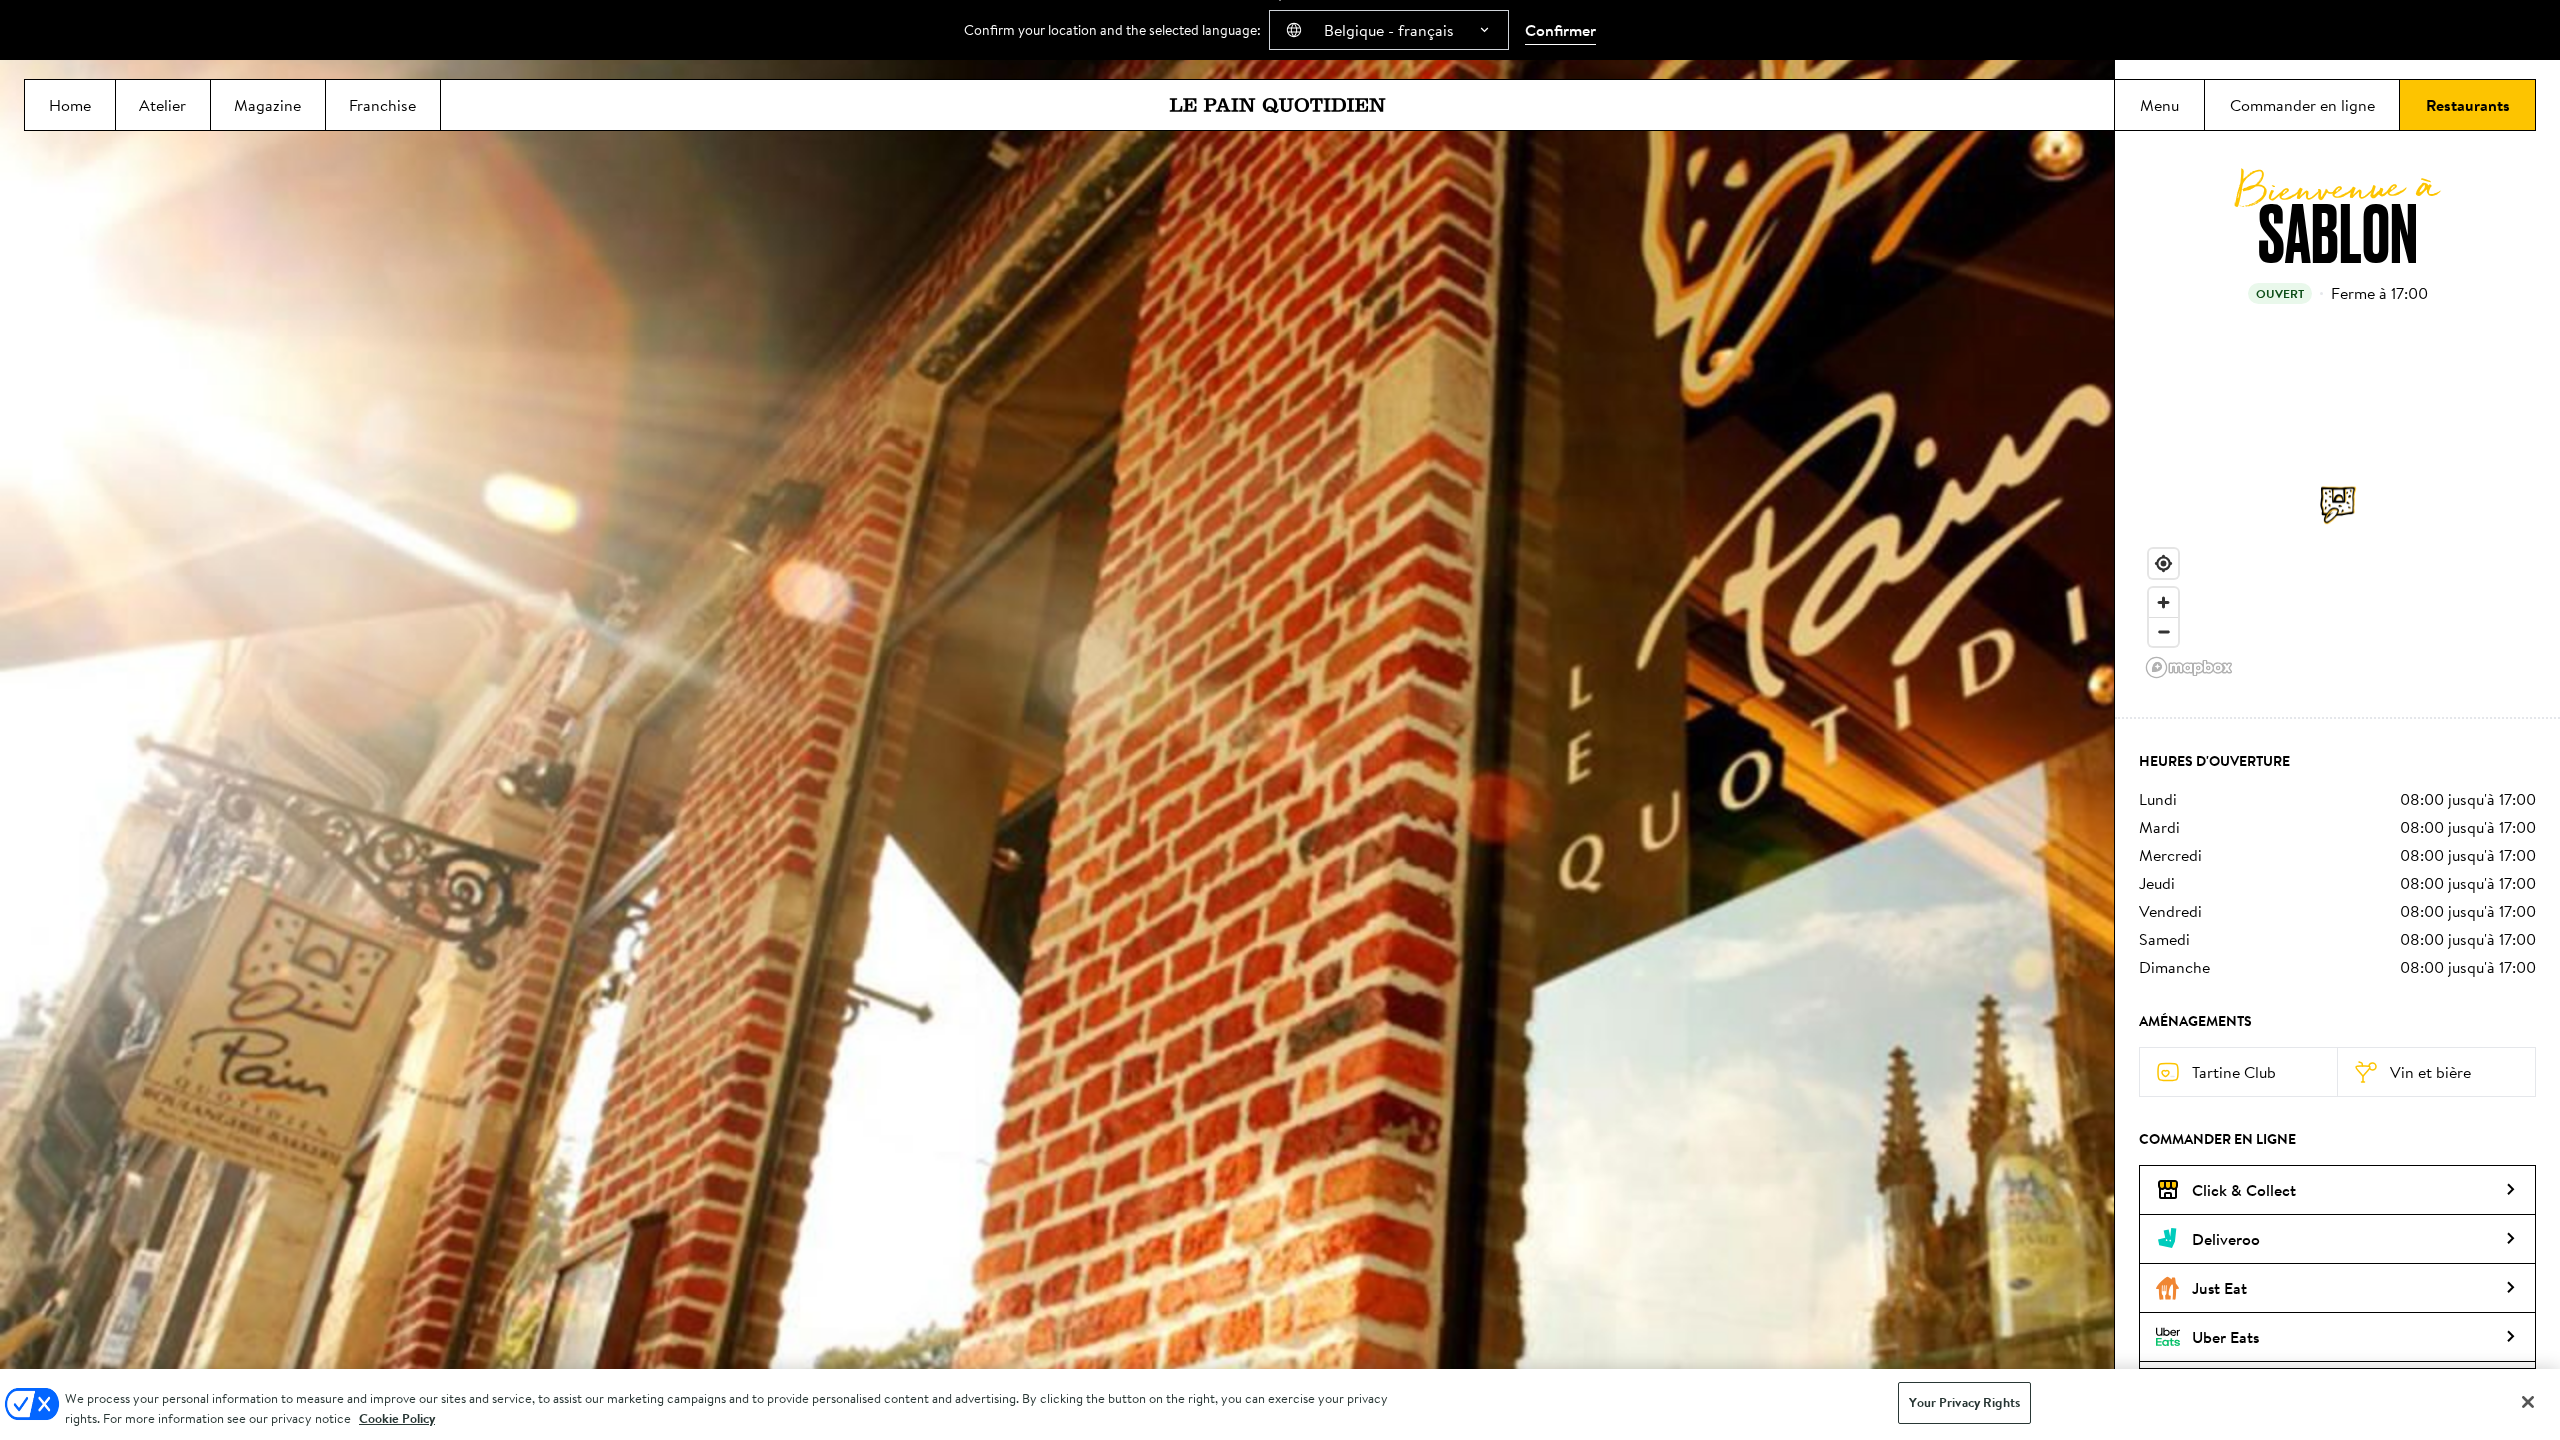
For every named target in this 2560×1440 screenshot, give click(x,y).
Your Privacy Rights (1964, 1402)
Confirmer (1560, 30)
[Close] (2528, 1402)
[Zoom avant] (2163, 602)
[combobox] (1389, 30)
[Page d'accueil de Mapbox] (2189, 667)
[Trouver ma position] (2163, 563)
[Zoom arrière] (2163, 631)
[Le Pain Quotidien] (1277, 105)
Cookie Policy (397, 1418)
